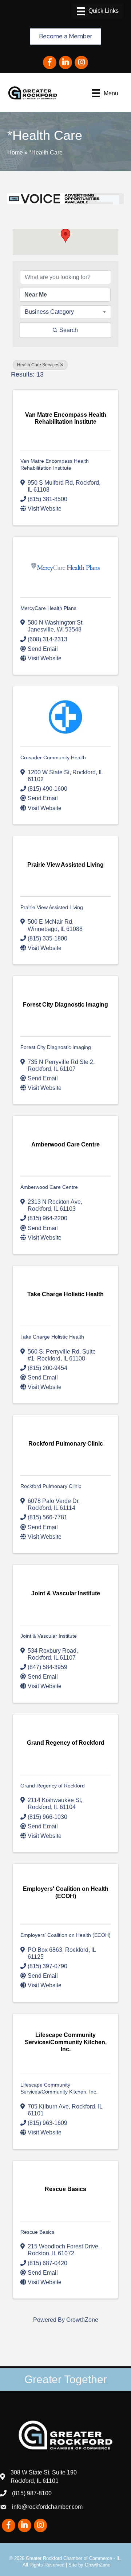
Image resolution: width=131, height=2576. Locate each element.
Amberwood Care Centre (49, 1187)
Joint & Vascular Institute (49, 1636)
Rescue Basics (37, 2232)
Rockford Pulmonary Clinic (51, 1486)
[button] (65, 236)
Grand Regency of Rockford (53, 1786)
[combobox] (65, 312)
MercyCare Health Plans (48, 608)
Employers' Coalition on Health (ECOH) (65, 1935)
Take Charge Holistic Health (52, 1337)
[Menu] (98, 11)
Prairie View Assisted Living (52, 907)
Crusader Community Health (53, 757)
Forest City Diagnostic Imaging (56, 1047)
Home (15, 152)
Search (69, 330)
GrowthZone (82, 2320)
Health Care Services (38, 365)
